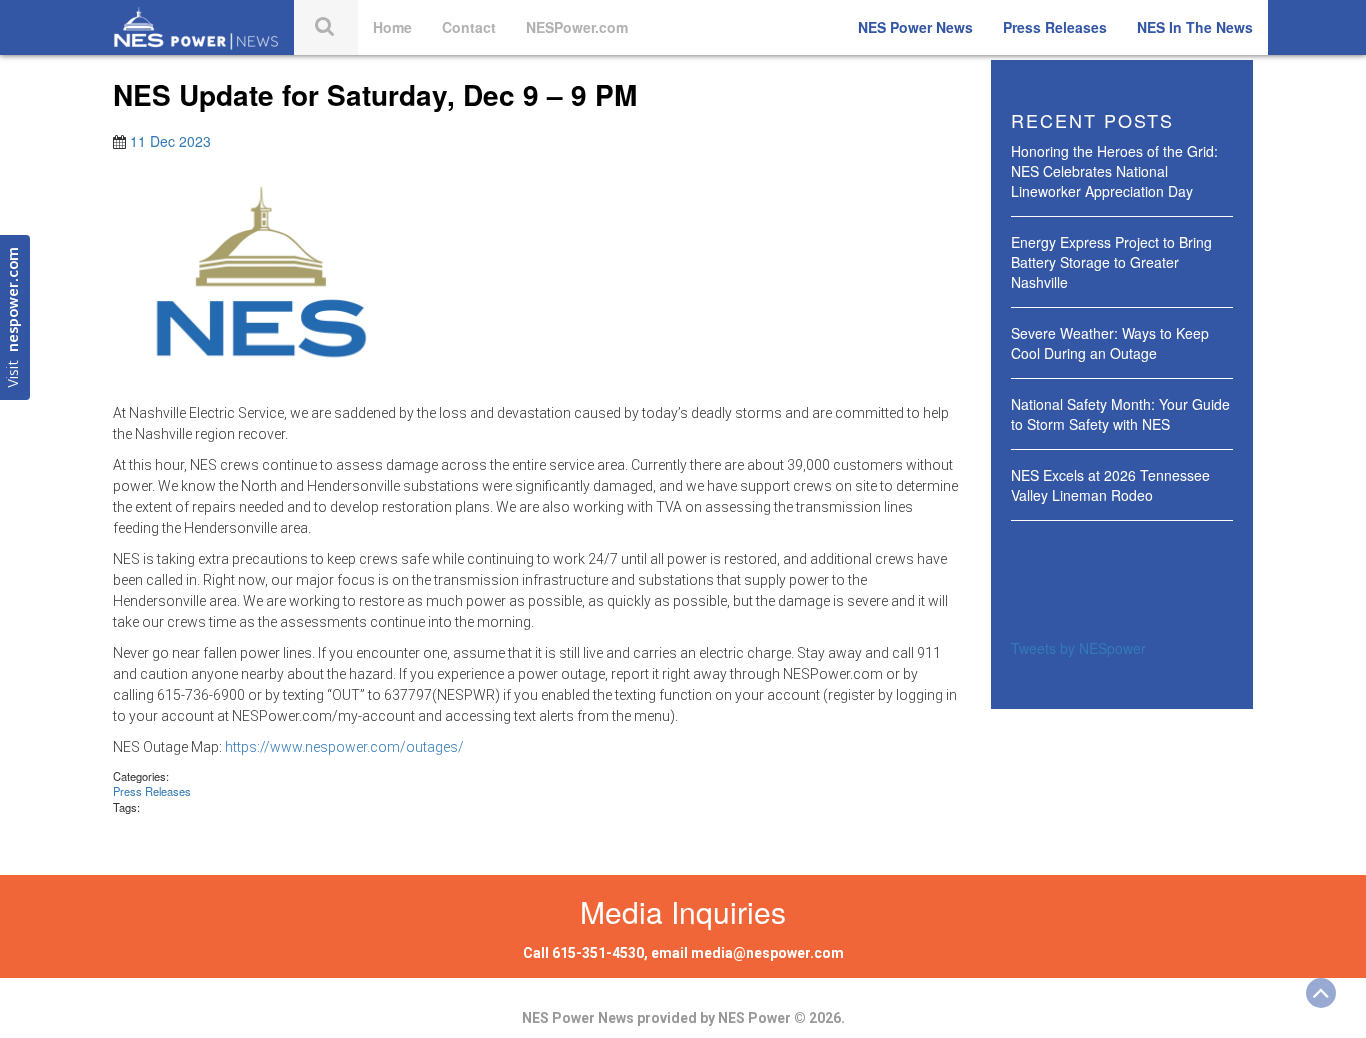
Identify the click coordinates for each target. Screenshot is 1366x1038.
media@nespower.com (767, 953)
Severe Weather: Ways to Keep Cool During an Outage (1110, 343)
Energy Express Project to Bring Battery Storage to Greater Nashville (1111, 262)
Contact (469, 27)
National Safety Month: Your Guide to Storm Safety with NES (1120, 414)
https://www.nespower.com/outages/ (344, 747)
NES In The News (1195, 27)
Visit (14, 317)
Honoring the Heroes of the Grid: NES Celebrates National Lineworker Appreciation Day (1114, 171)
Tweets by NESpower (1078, 648)
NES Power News (915, 27)
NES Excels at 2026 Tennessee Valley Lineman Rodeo (1110, 485)
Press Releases (1055, 27)
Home (392, 27)
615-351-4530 (598, 953)
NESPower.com (577, 27)
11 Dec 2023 (170, 141)
